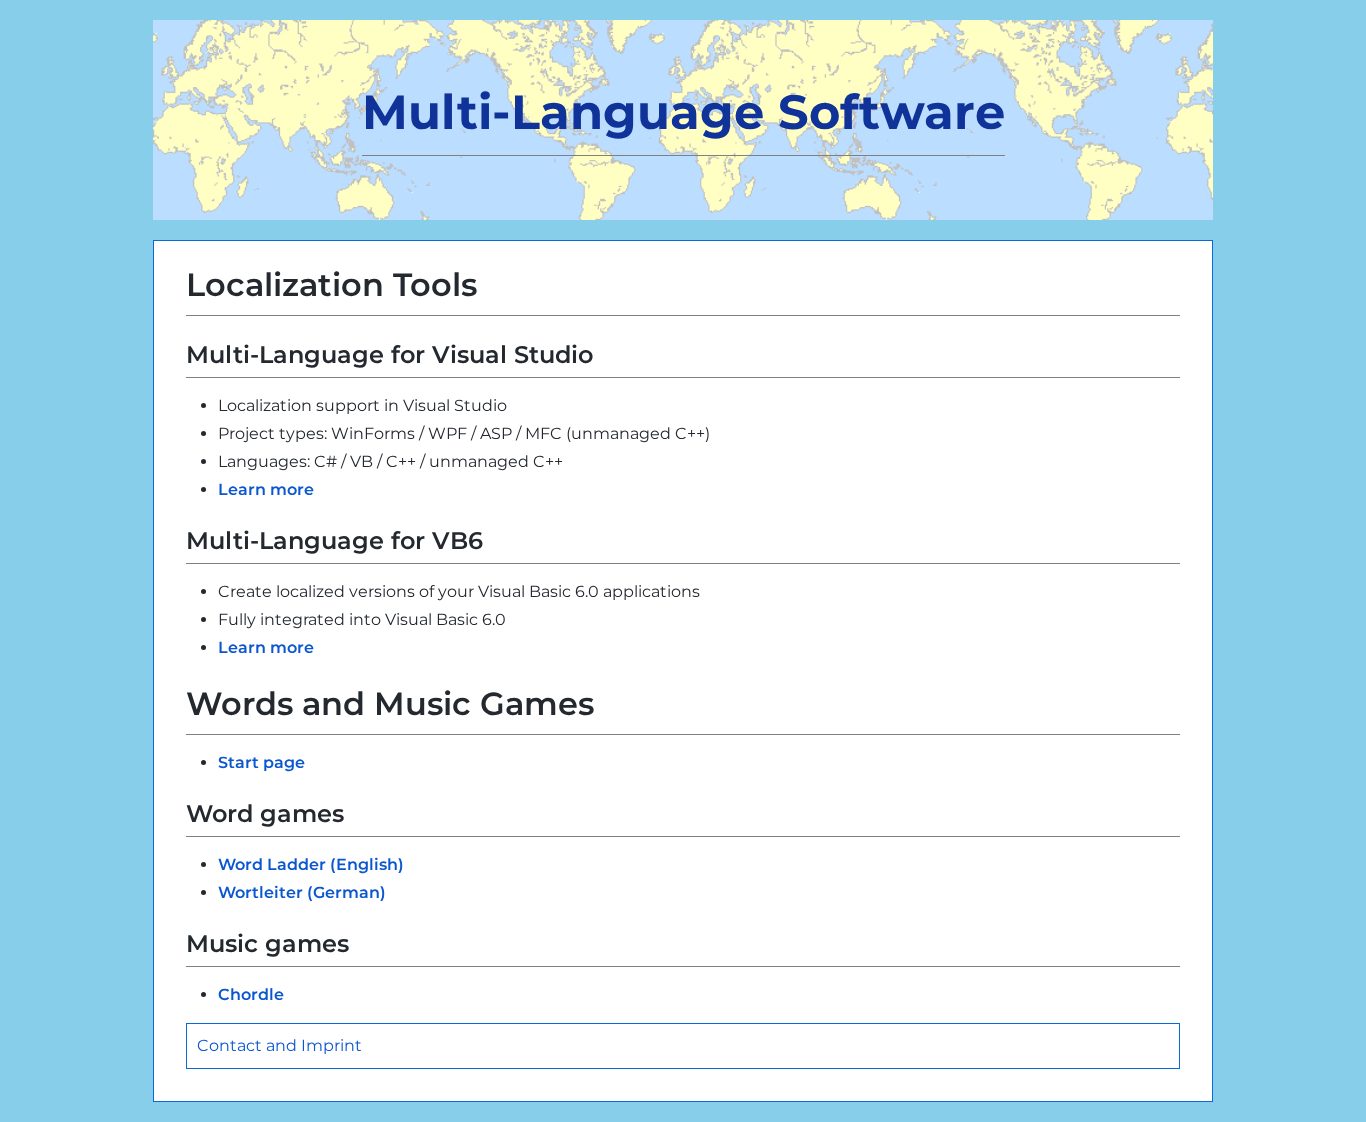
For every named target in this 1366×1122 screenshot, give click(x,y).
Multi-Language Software (683, 112)
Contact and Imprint (279, 1045)
